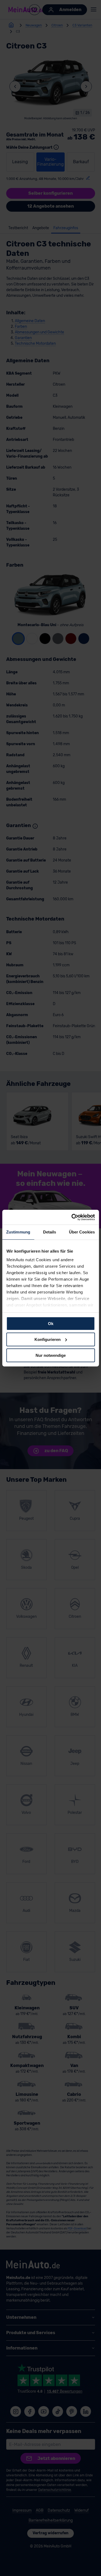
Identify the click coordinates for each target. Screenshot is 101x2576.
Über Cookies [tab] (82, 1232)
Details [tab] (50, 1232)
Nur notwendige (51, 1355)
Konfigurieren (48, 1339)
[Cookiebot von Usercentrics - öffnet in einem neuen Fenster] (72, 1217)
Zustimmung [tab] (18, 1232)
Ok (51, 1324)
